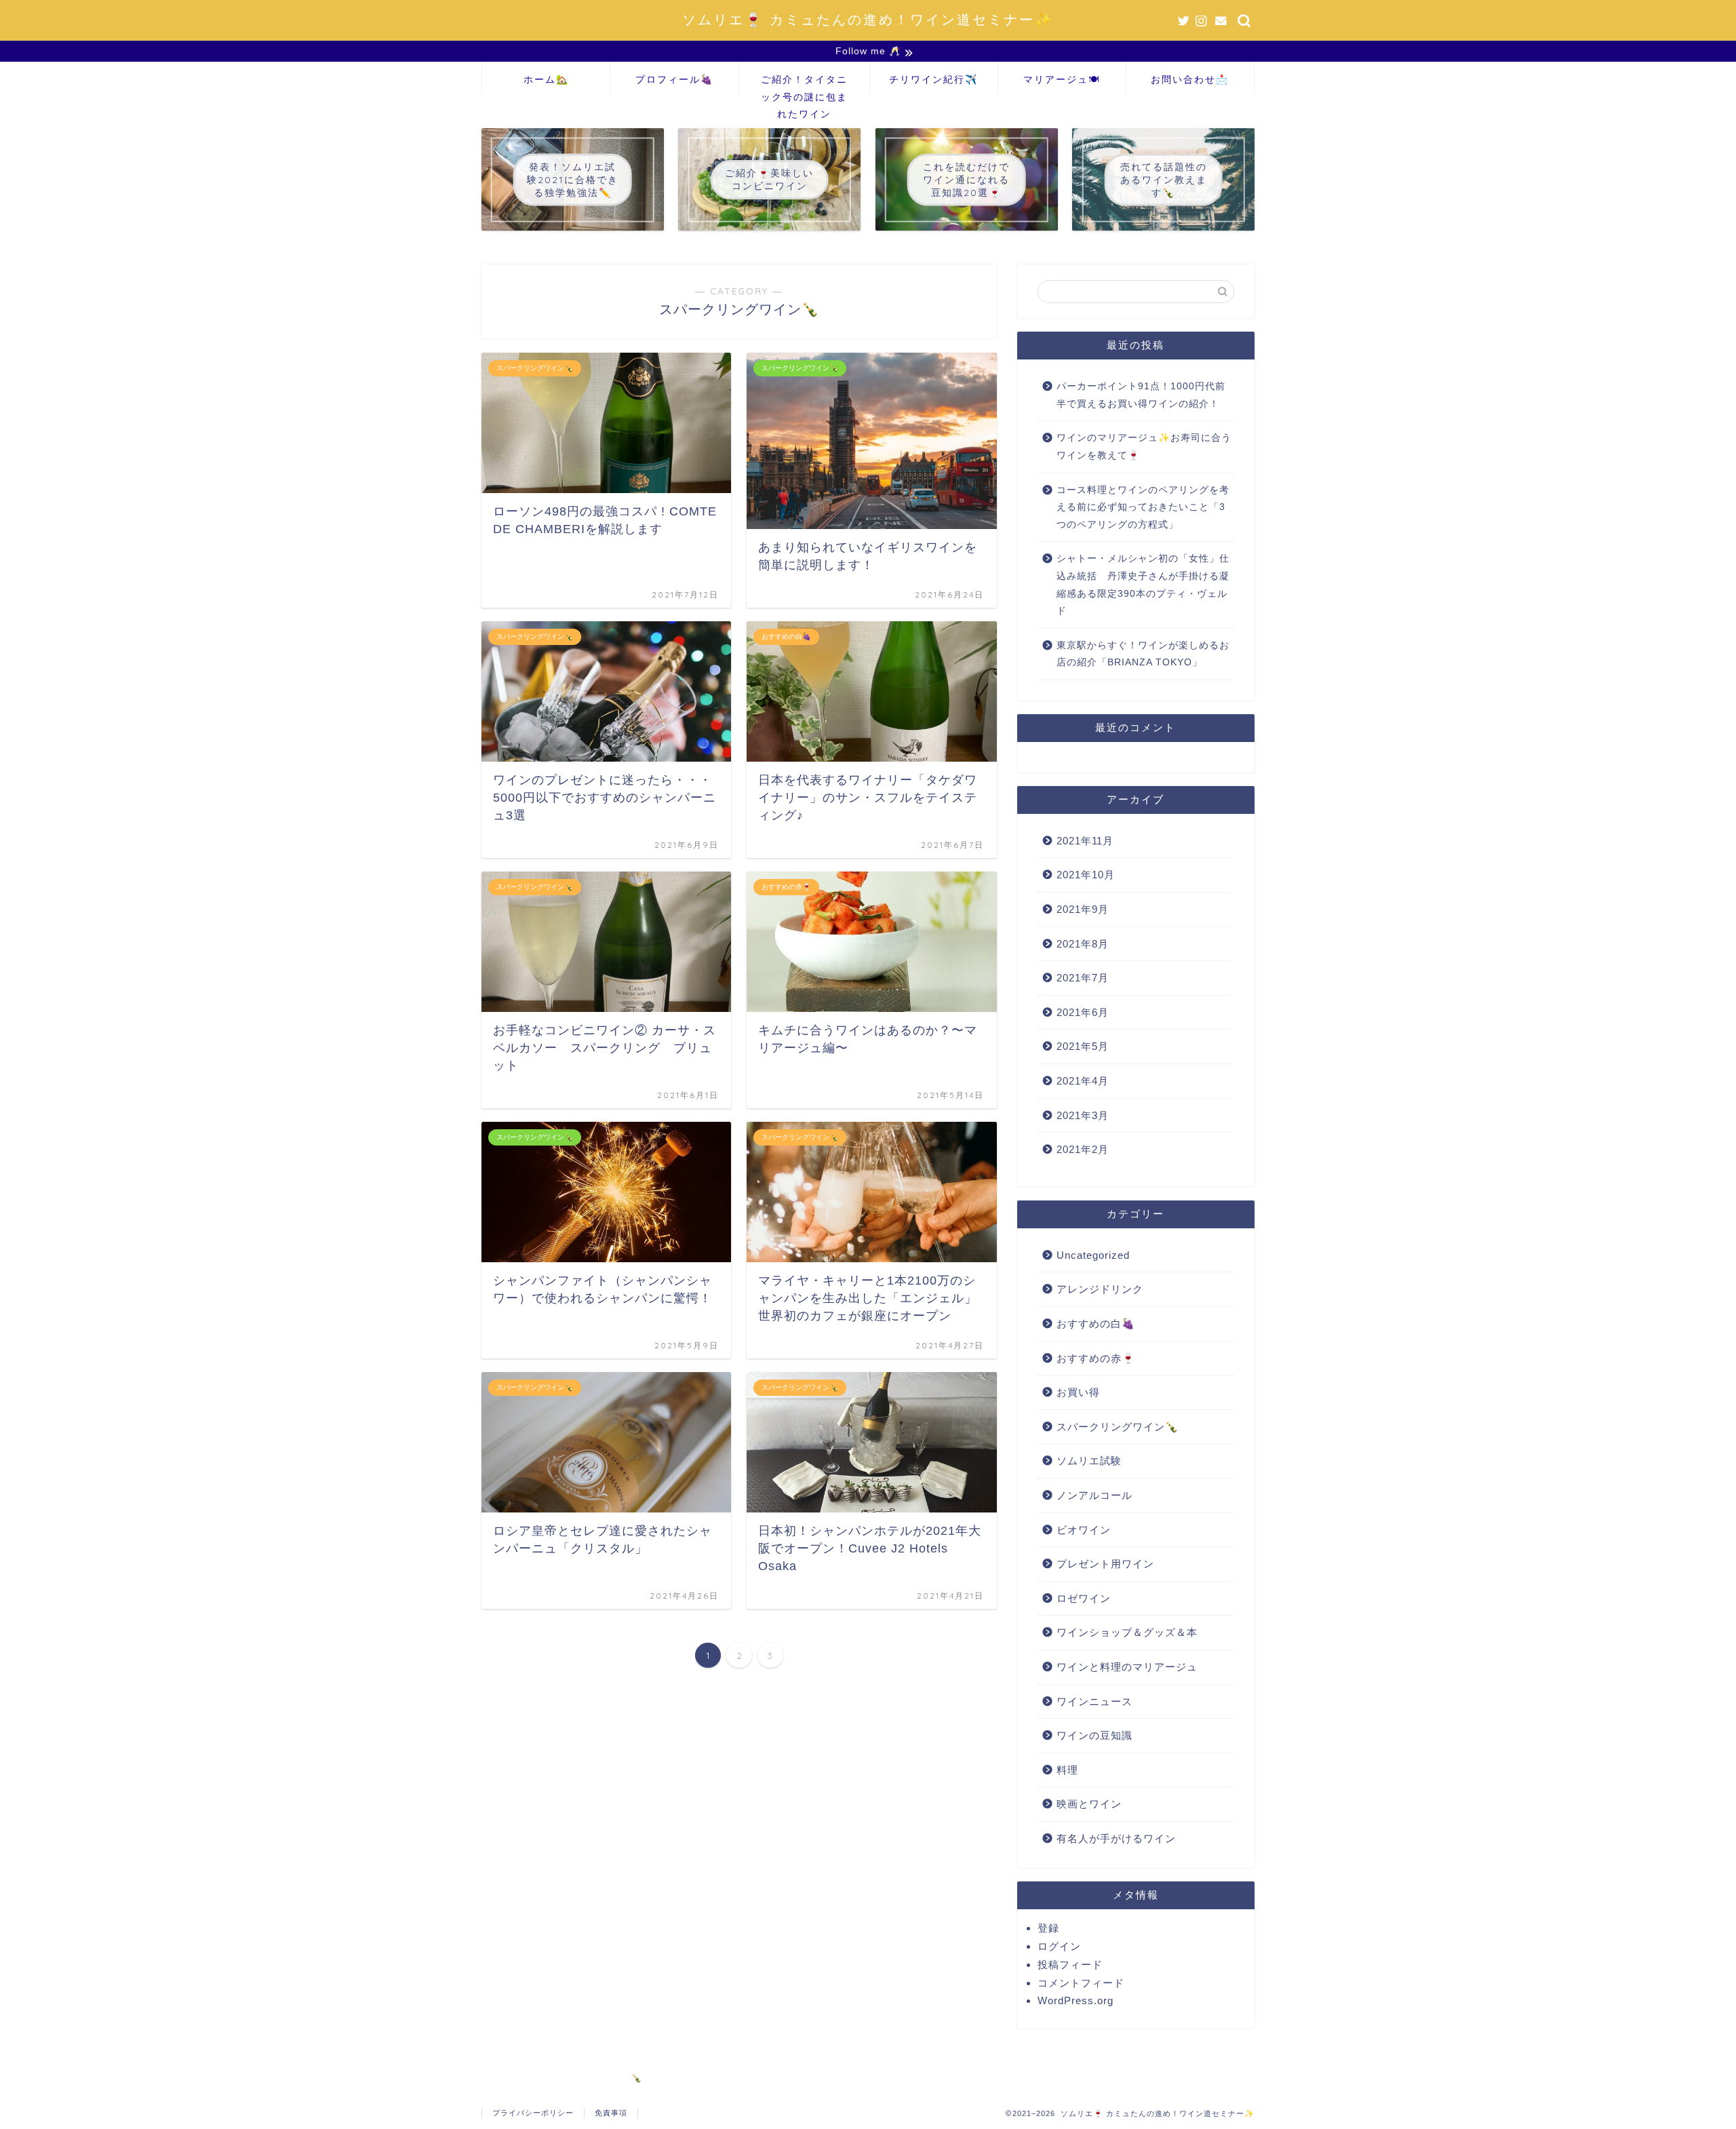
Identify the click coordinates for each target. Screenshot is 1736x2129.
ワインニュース (1094, 1701)
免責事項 (611, 2113)
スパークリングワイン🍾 (1118, 1427)
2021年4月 (1083, 1081)
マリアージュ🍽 (1062, 79)
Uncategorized (1093, 1255)
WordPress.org (1076, 2000)
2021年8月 (1083, 944)
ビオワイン (1084, 1530)
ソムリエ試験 (1089, 1461)
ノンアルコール (1094, 1495)
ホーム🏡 (546, 79)
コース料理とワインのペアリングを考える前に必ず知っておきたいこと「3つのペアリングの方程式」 (1143, 507)
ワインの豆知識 (1094, 1735)
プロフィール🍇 (674, 79)
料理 (1067, 1770)
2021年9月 (1083, 909)
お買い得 (1078, 1392)
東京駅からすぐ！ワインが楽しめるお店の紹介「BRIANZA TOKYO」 (1143, 654)
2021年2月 (1083, 1149)
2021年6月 (1083, 1012)
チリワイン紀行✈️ (933, 79)
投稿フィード (1070, 1965)
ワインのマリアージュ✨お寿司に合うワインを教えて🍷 (1144, 447)
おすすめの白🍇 (1096, 1324)
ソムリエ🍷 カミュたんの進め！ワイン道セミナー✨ (868, 19)
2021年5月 (1083, 1046)
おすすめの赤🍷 (1096, 1358)
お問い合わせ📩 (1190, 79)
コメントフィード (1081, 1983)
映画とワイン (1089, 1804)
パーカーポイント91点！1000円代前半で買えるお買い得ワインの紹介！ (1141, 395)
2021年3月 (1083, 1115)
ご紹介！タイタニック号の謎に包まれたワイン (804, 84)
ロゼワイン (1084, 1598)
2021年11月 (1085, 841)
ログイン (1059, 1946)
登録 (1048, 1928)
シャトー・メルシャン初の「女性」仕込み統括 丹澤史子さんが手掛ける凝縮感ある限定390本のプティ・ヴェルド (1143, 585)
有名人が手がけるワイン (1116, 1838)
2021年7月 (1083, 978)
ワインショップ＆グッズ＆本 (1127, 1632)
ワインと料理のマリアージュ (1127, 1667)
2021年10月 (1086, 875)
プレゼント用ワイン (1105, 1564)
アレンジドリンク (1100, 1289)
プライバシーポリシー (533, 2113)
